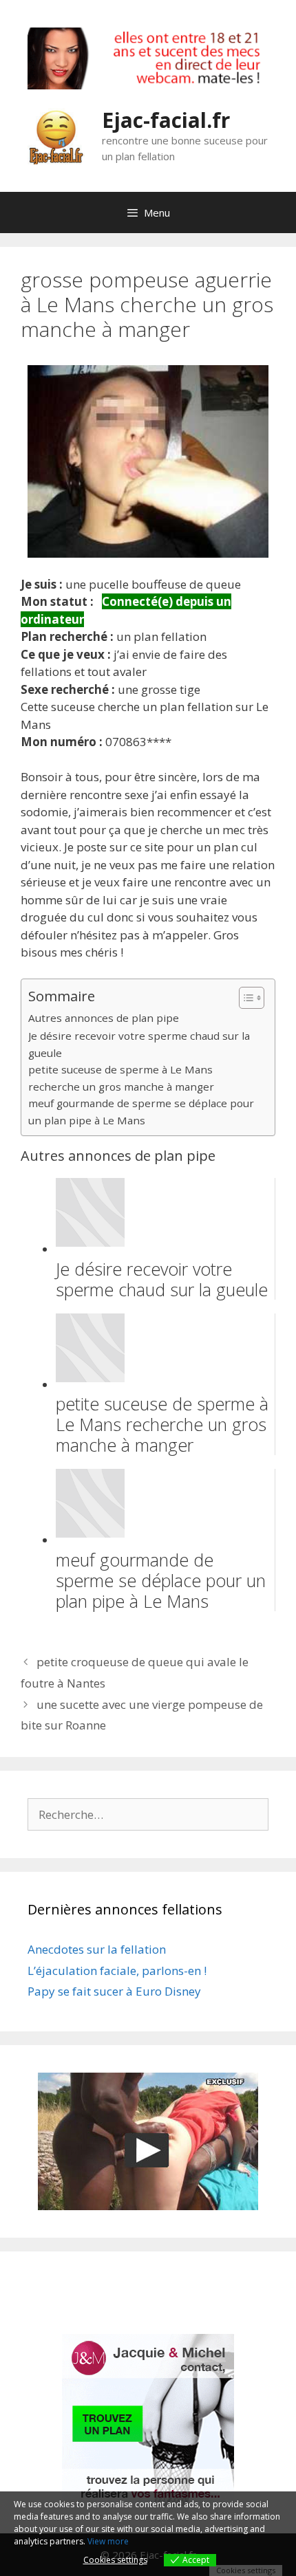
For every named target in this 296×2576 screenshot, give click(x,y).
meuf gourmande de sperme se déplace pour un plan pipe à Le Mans (141, 1112)
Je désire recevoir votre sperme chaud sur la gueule (139, 1044)
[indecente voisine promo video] (148, 2141)
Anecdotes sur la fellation (97, 1949)
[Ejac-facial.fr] (56, 135)
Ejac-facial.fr (166, 120)
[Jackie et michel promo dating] (148, 2420)
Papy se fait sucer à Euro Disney (114, 1991)
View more (108, 2541)
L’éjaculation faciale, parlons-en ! (117, 1971)
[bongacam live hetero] (148, 85)
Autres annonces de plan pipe (104, 1018)
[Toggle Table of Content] (245, 998)
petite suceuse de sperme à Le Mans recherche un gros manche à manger (121, 1078)
